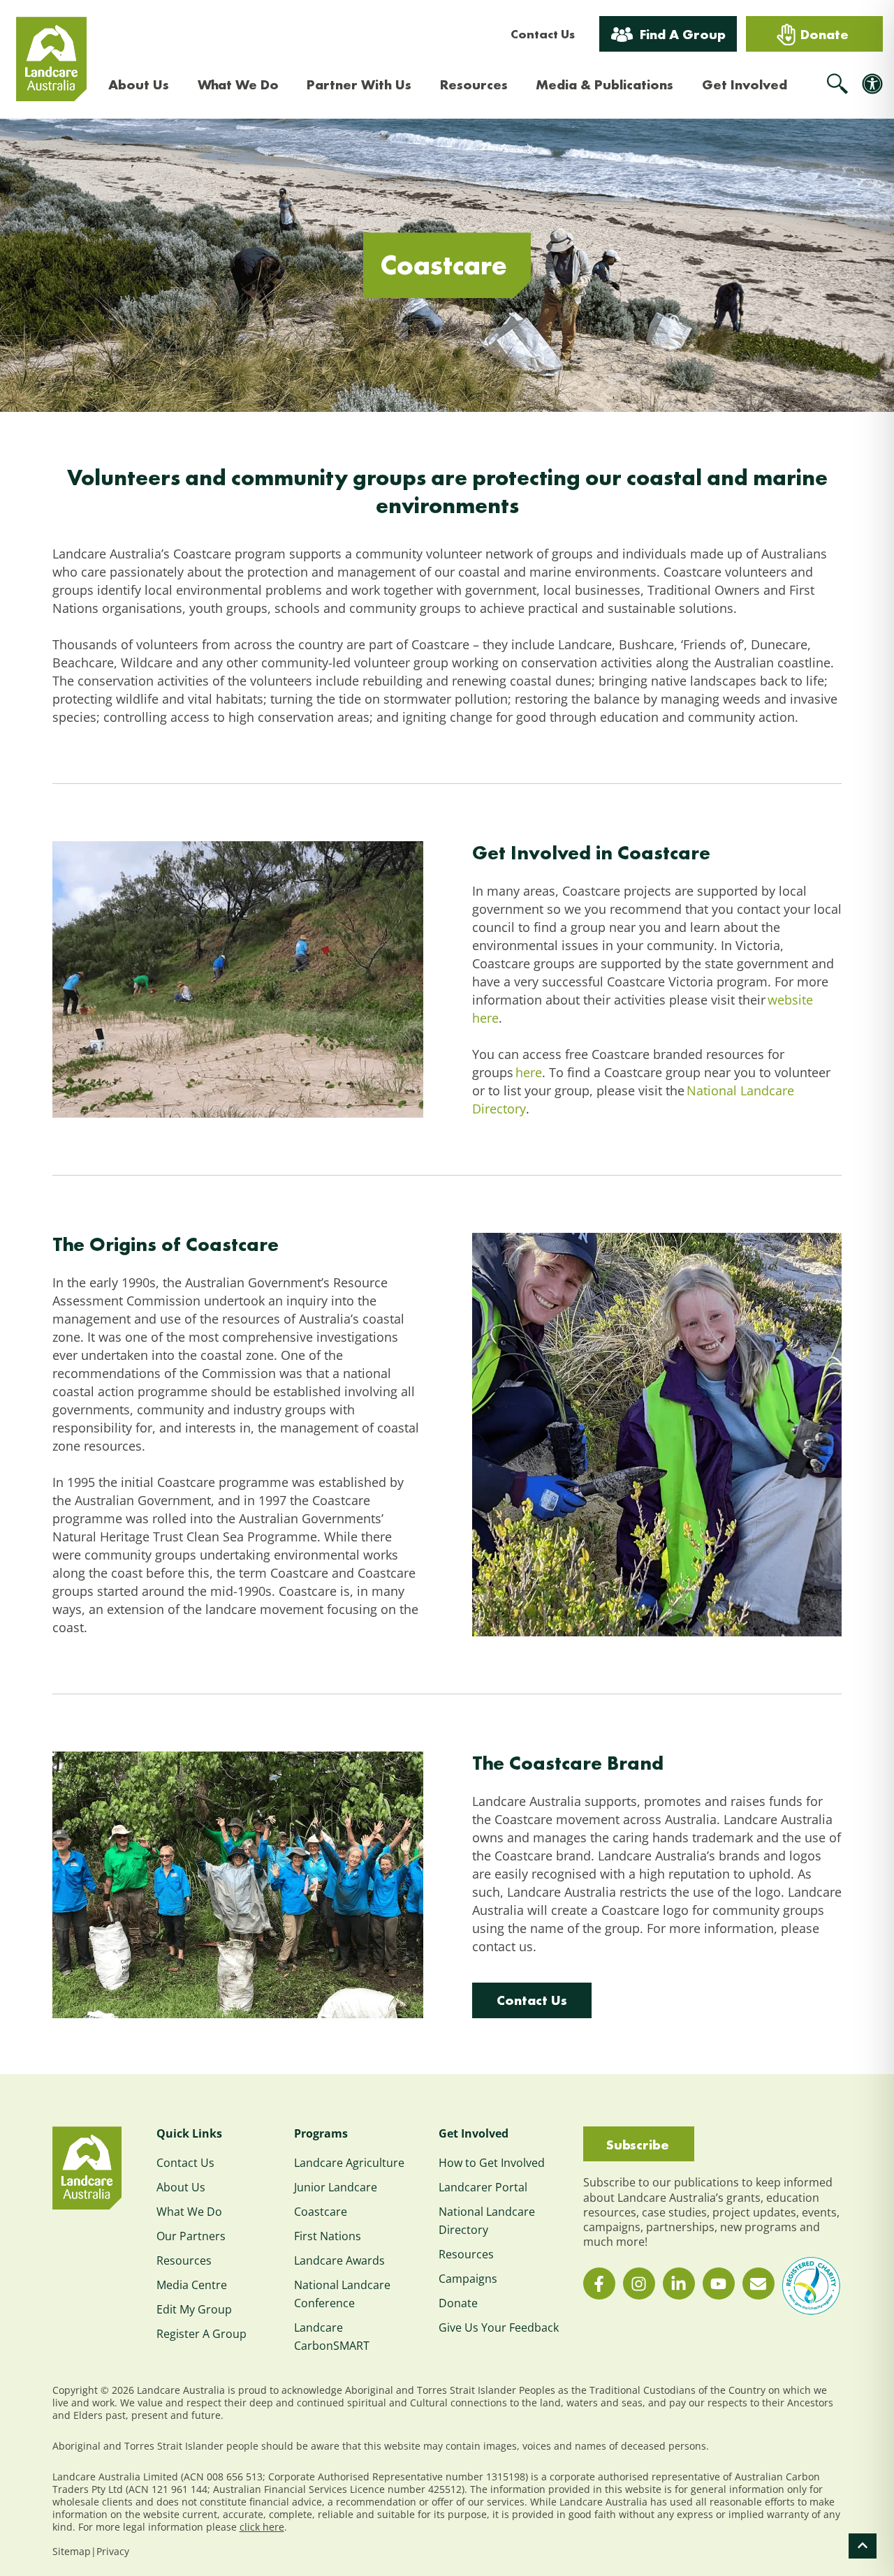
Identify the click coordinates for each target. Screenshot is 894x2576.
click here (262, 2527)
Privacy (113, 2551)
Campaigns (468, 2279)
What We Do (189, 2212)
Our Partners (191, 2236)
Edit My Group (194, 2309)
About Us (181, 2187)
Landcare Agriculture (349, 2163)
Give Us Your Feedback (499, 2327)
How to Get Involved (492, 2163)
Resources (184, 2260)
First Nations (328, 2236)
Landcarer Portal (483, 2187)
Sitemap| (74, 2551)
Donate (458, 2303)
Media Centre (192, 2285)
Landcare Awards (339, 2260)
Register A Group (201, 2334)
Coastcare (321, 2212)
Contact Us (185, 2163)
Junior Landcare (336, 2187)
